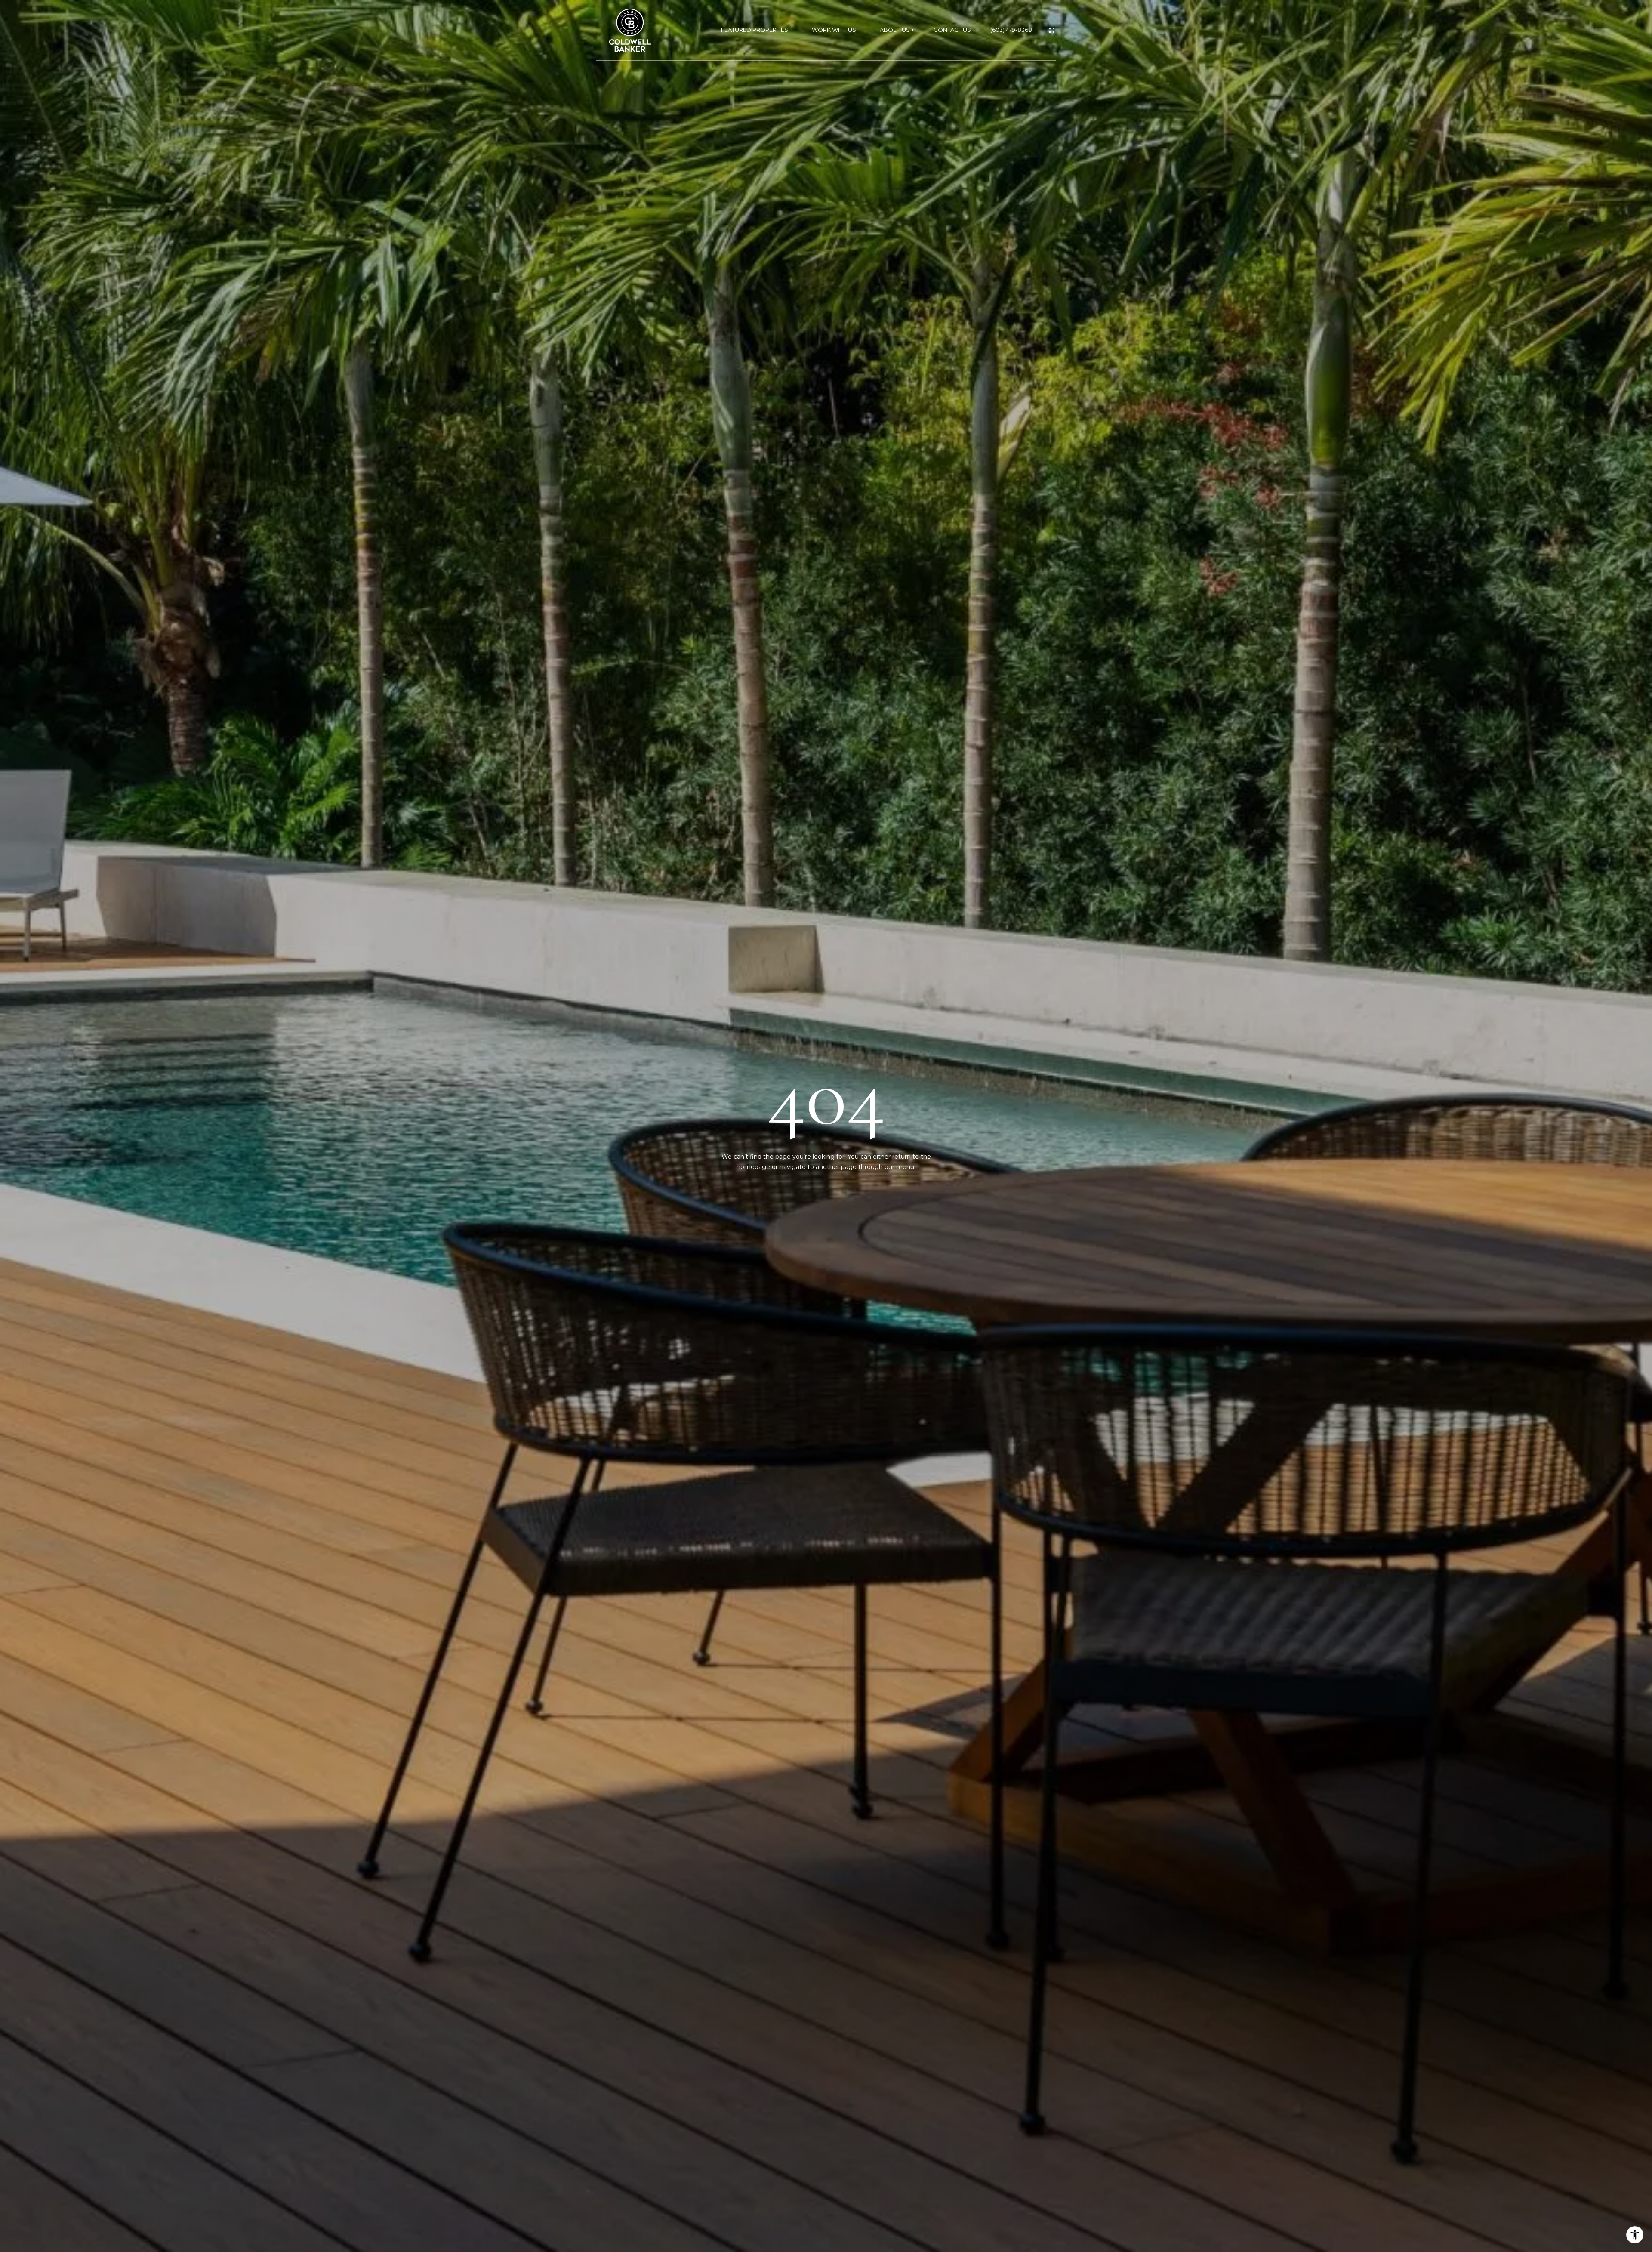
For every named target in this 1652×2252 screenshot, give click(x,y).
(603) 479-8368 (1011, 30)
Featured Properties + (757, 30)
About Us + (897, 30)
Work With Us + (836, 30)
